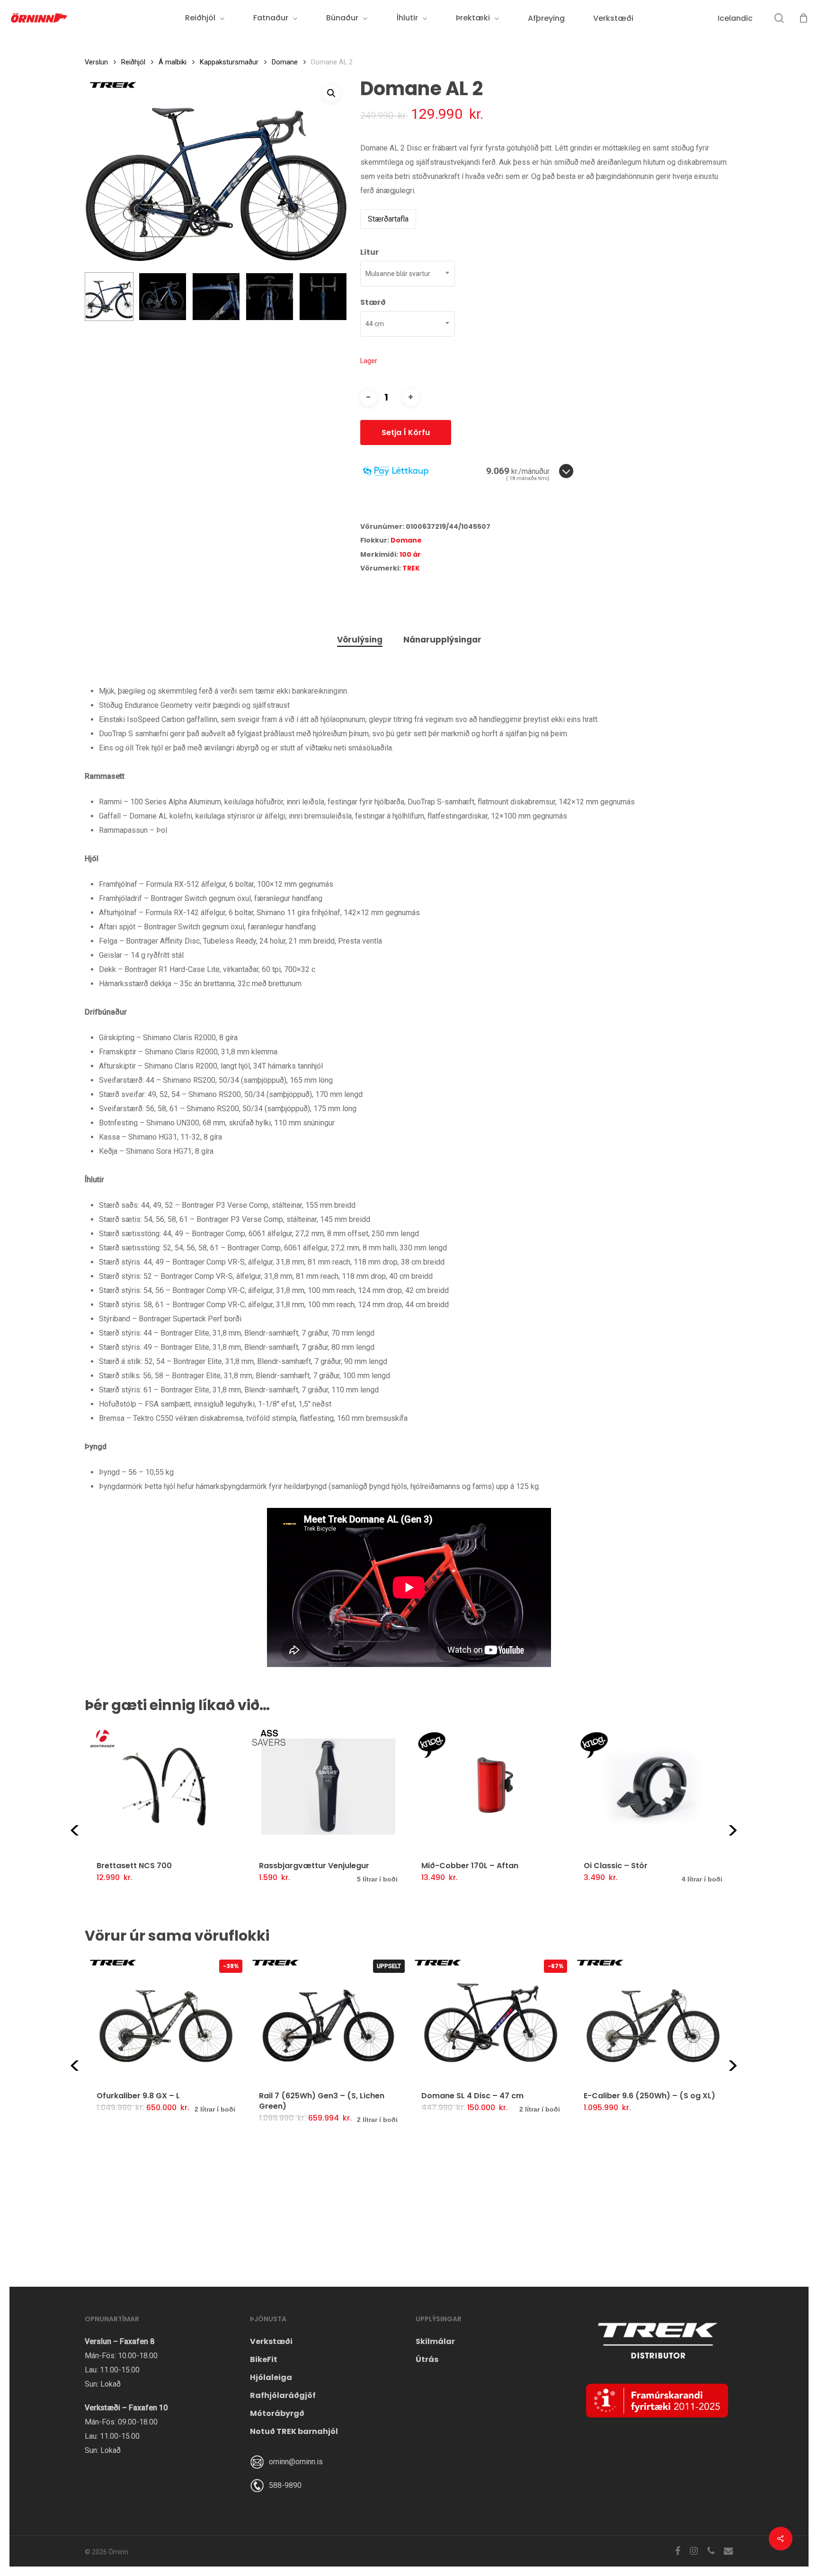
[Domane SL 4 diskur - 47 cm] (491, 2017)
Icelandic (735, 18)
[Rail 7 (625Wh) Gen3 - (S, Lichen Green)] (328, 2017)
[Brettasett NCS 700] (166, 1786)
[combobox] (408, 274)
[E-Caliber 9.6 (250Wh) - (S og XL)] (653, 2017)
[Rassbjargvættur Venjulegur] (328, 1786)
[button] (331, 93)
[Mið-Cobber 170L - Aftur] (491, 1786)
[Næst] (332, 297)
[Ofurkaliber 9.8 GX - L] (166, 2017)
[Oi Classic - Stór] (653, 1786)
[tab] (360, 640)
